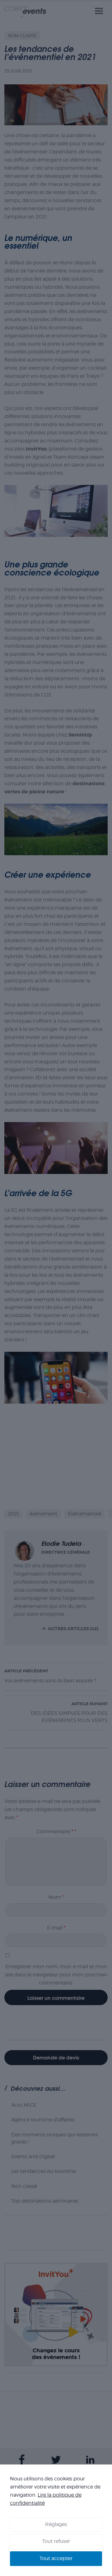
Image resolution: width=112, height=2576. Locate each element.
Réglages (56, 2524)
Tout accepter (56, 2558)
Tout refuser (56, 2541)
